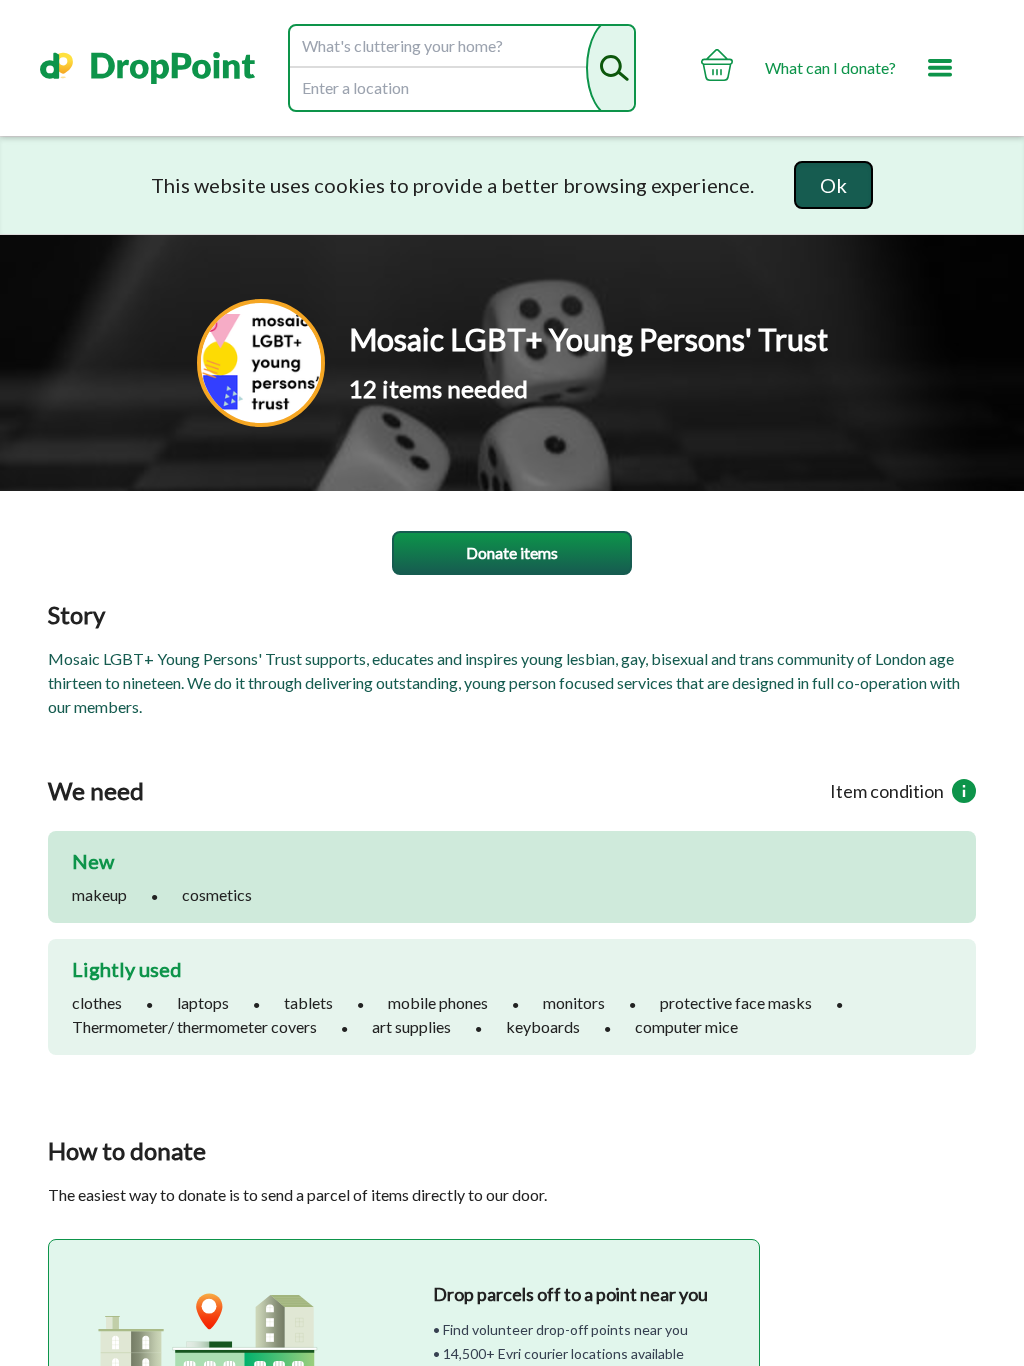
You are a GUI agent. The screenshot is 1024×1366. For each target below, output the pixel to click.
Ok (833, 185)
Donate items (512, 552)
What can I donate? (830, 67)
